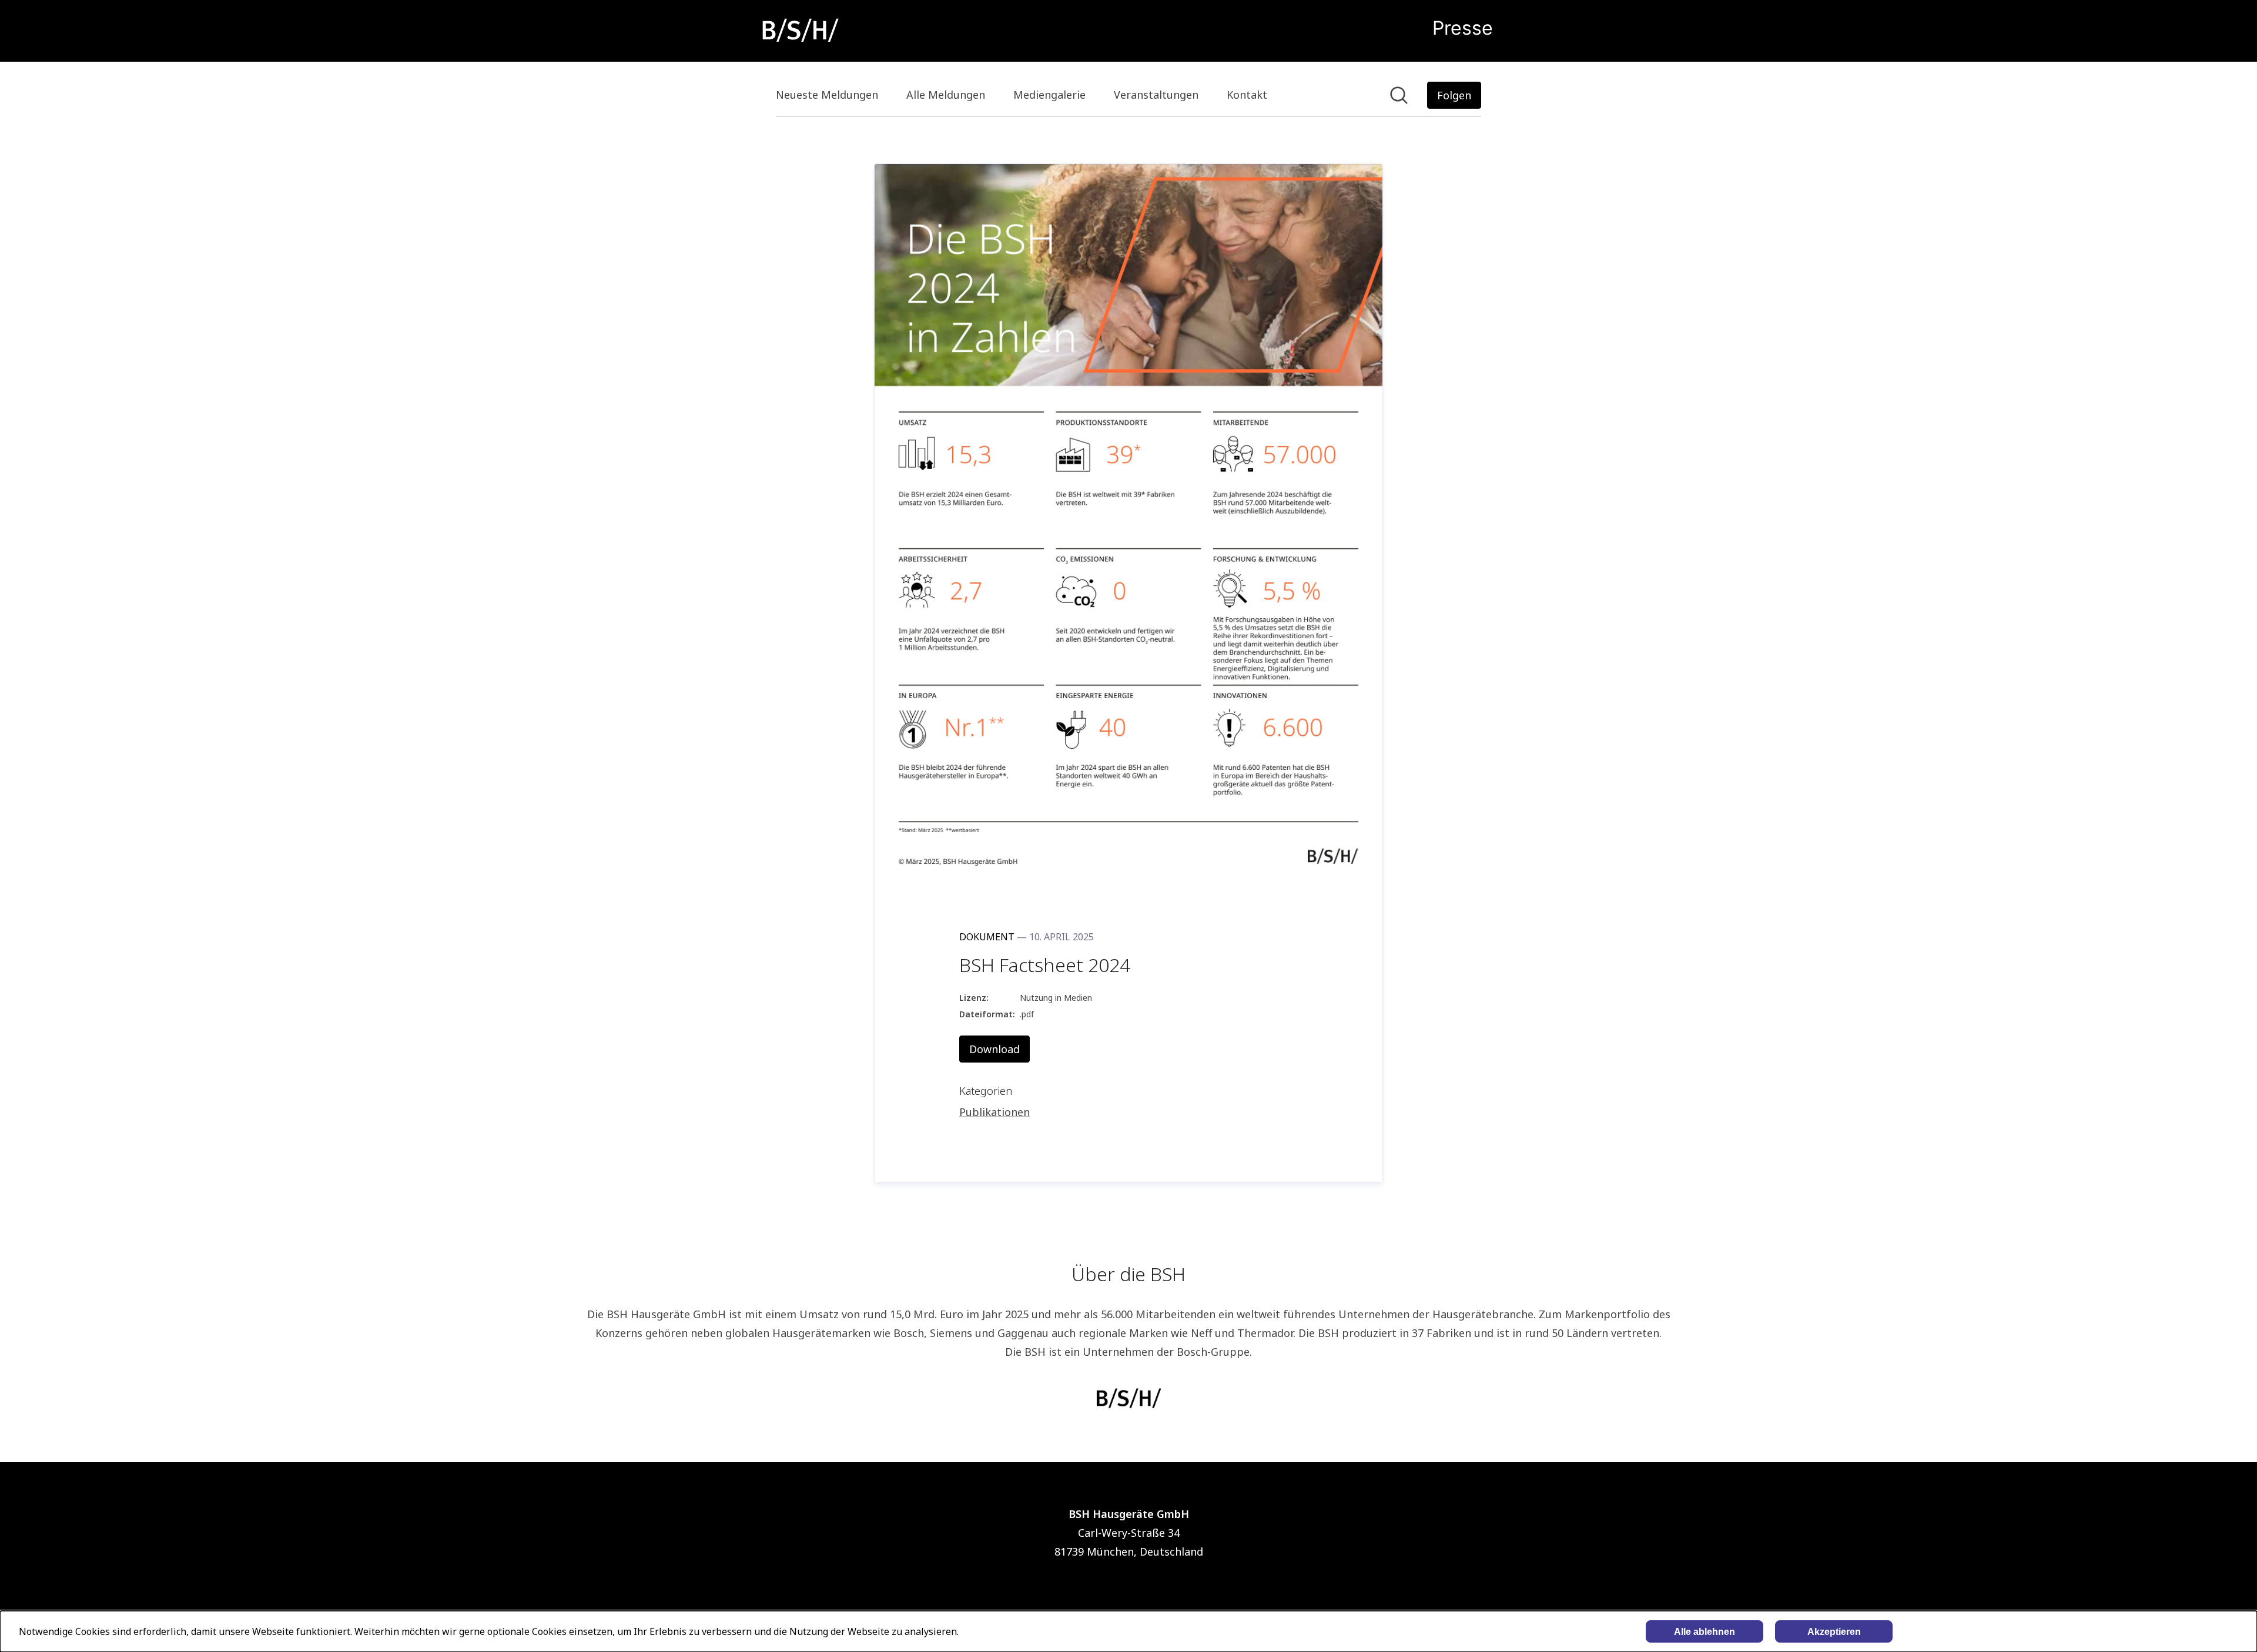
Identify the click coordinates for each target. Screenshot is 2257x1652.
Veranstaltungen (1156, 95)
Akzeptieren (1834, 1632)
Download (994, 1049)
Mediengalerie (1049, 95)
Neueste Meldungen (827, 95)
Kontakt (1247, 95)
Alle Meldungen (946, 95)
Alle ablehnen (1705, 1632)
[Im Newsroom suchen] (1399, 95)
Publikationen (994, 1112)
